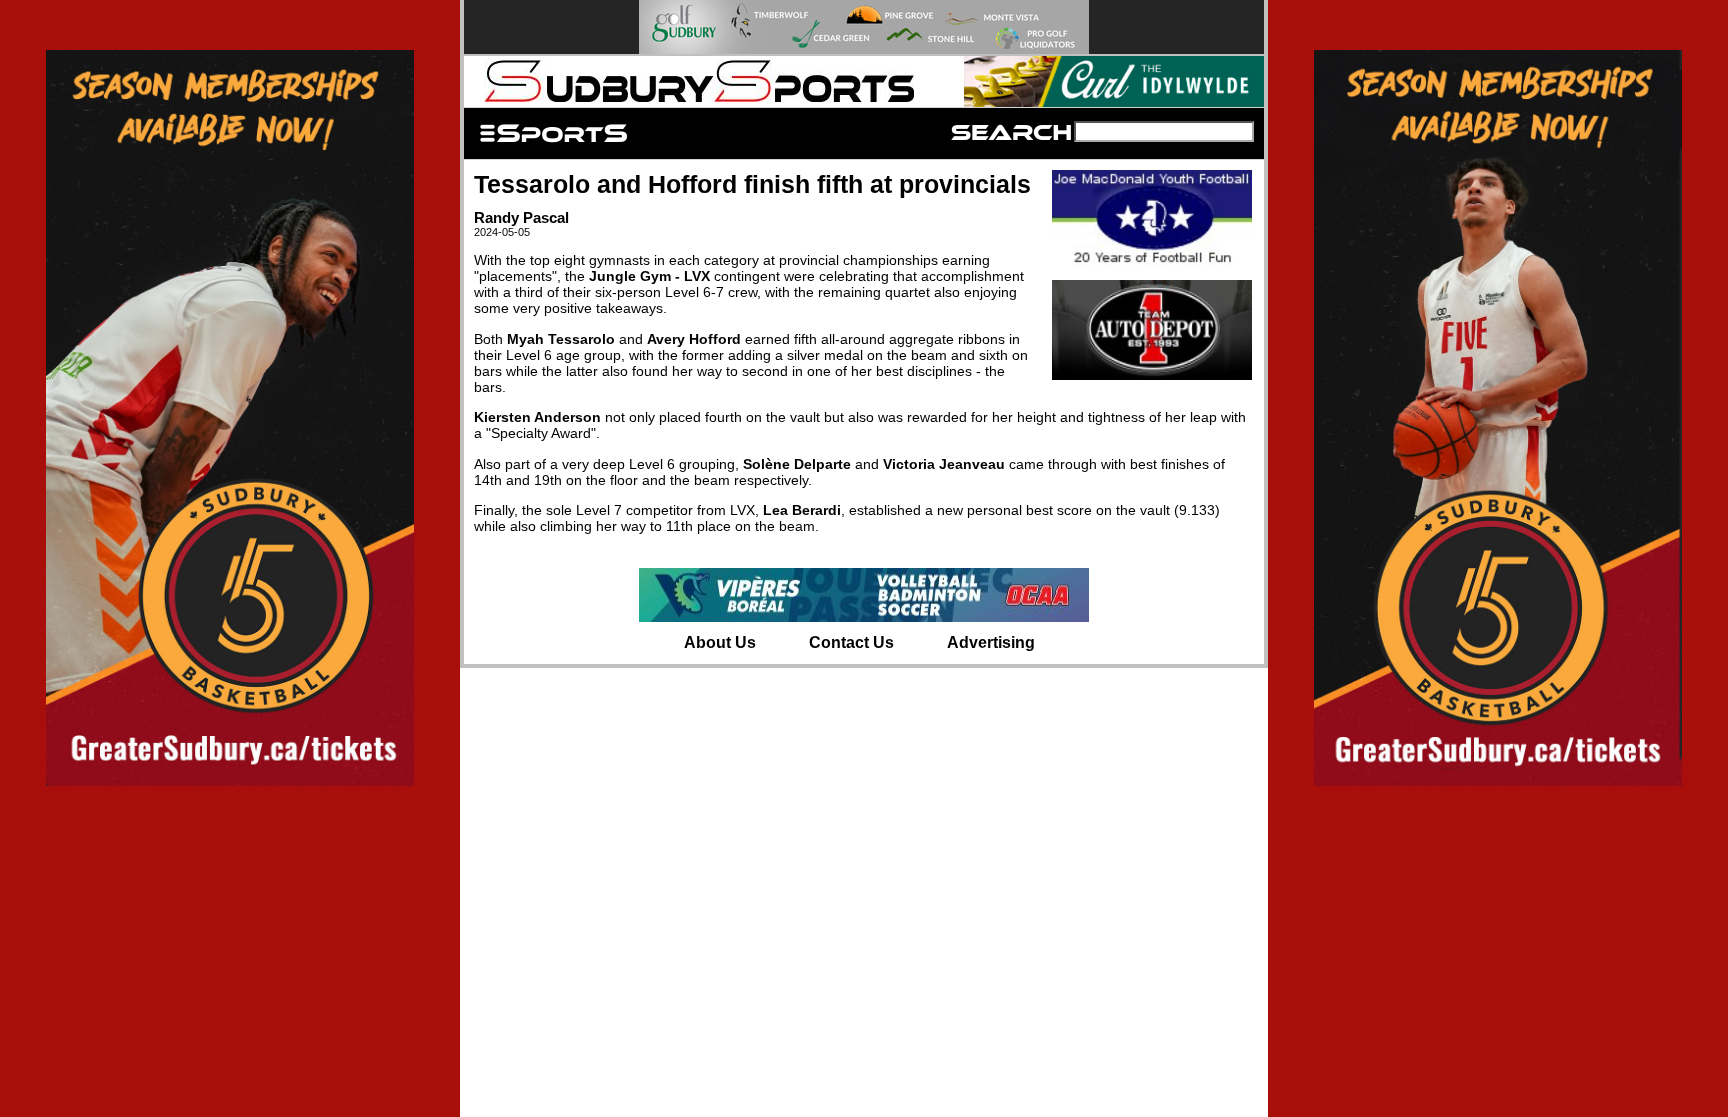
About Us (720, 642)
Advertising (991, 642)
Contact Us (851, 642)
